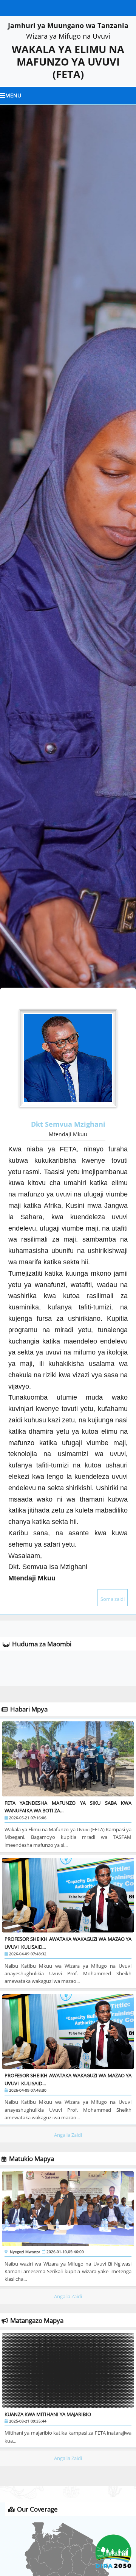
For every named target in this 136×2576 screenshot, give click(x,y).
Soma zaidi (113, 1599)
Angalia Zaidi (68, 2135)
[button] (11, 556)
